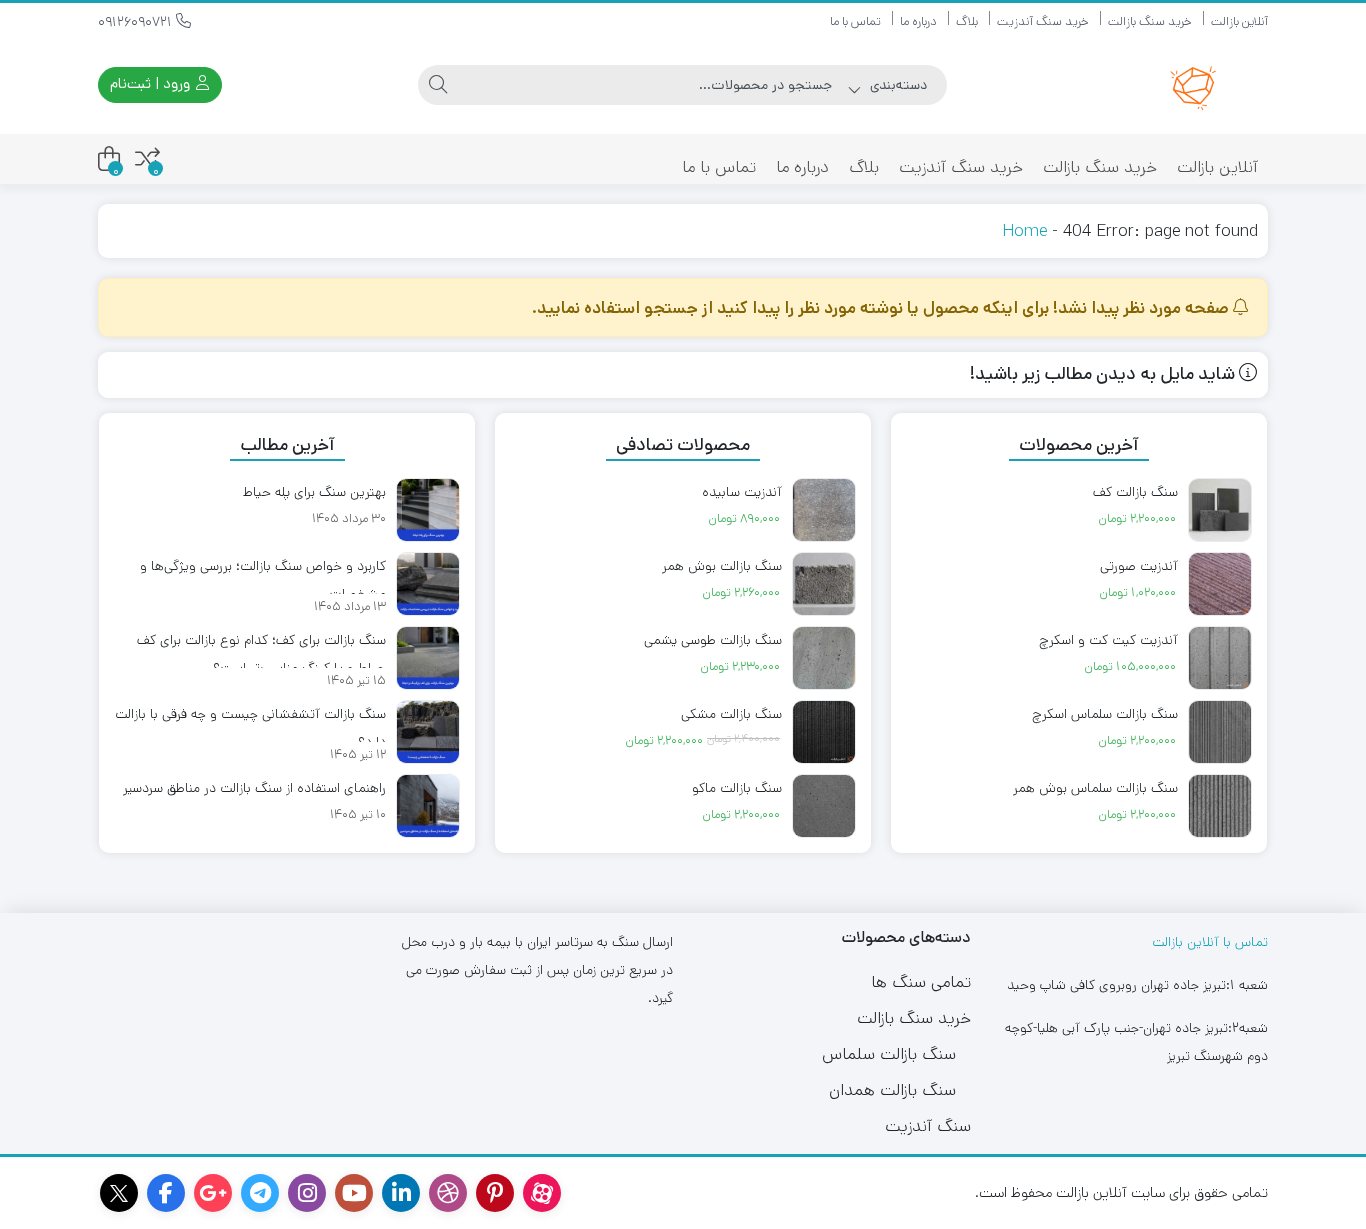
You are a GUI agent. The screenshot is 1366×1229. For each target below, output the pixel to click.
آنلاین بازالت (1239, 21)
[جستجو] (438, 85)
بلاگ (967, 21)
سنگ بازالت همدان (892, 1090)
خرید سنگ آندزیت (1043, 21)
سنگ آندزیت (928, 1126)
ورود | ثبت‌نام (152, 83)
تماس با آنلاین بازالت (1210, 942)
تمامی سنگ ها (921, 982)
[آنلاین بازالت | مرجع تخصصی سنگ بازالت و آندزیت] (1130, 84)
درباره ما (918, 21)
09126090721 (137, 22)
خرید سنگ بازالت (1150, 21)
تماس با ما (855, 21)
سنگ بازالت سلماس (889, 1054)
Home (1024, 231)
